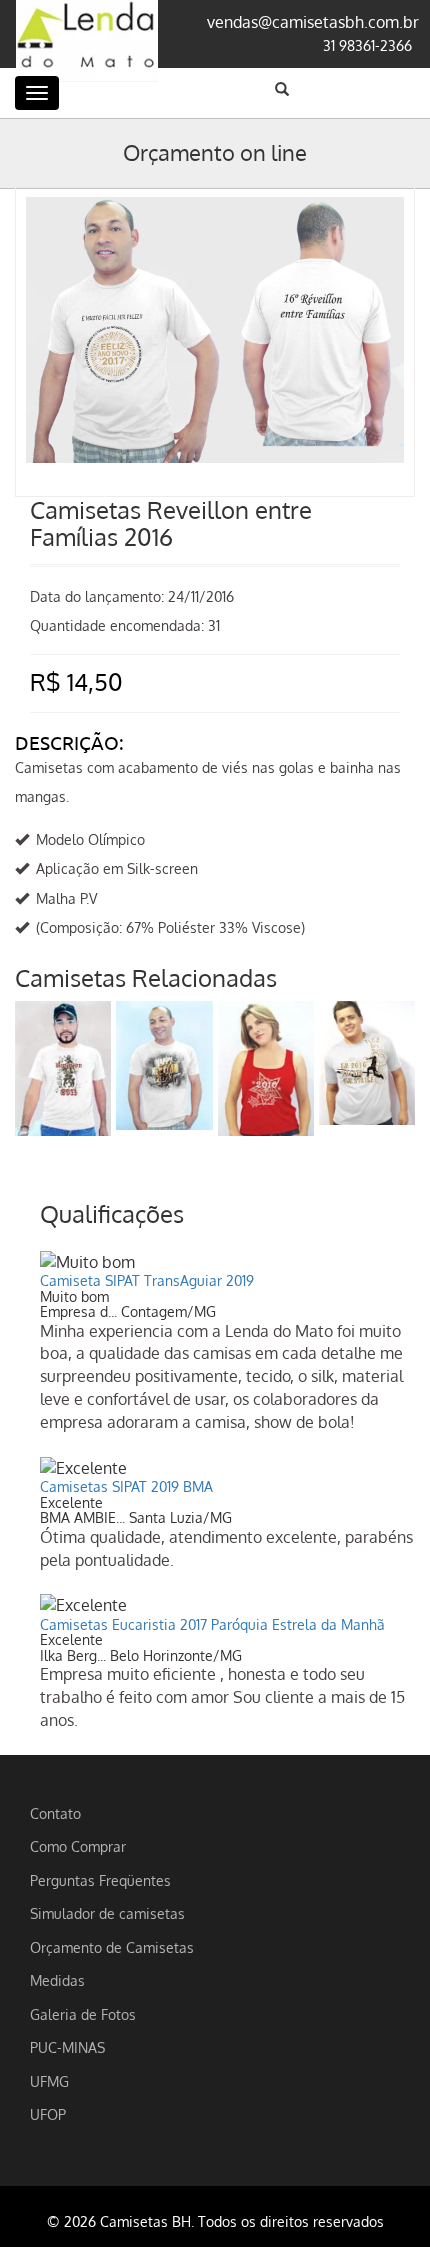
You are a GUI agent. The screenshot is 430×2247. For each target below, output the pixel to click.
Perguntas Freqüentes (100, 1880)
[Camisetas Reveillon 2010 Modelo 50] (266, 1069)
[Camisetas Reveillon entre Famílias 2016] (215, 217)
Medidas (57, 1980)
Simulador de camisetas (107, 1913)
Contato (55, 1813)
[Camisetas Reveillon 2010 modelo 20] (367, 1063)
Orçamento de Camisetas (112, 1947)
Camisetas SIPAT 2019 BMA (126, 1486)
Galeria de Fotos (83, 2014)
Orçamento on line (215, 152)
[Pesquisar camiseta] (282, 89)
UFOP (48, 2114)
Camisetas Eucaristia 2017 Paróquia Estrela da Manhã (212, 1624)
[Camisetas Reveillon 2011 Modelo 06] (63, 1069)
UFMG (49, 2081)
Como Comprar (78, 1846)
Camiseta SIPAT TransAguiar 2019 (147, 1280)
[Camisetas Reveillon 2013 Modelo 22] (164, 1065)
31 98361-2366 (367, 45)
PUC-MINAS (67, 2047)
